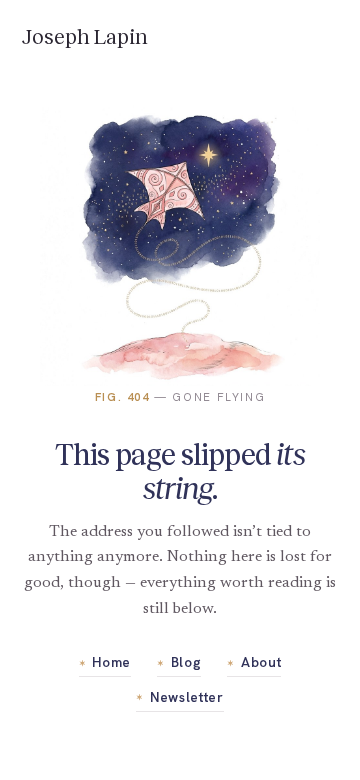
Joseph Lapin (85, 37)
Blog (179, 662)
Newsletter (180, 697)
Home (105, 662)
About (254, 662)
